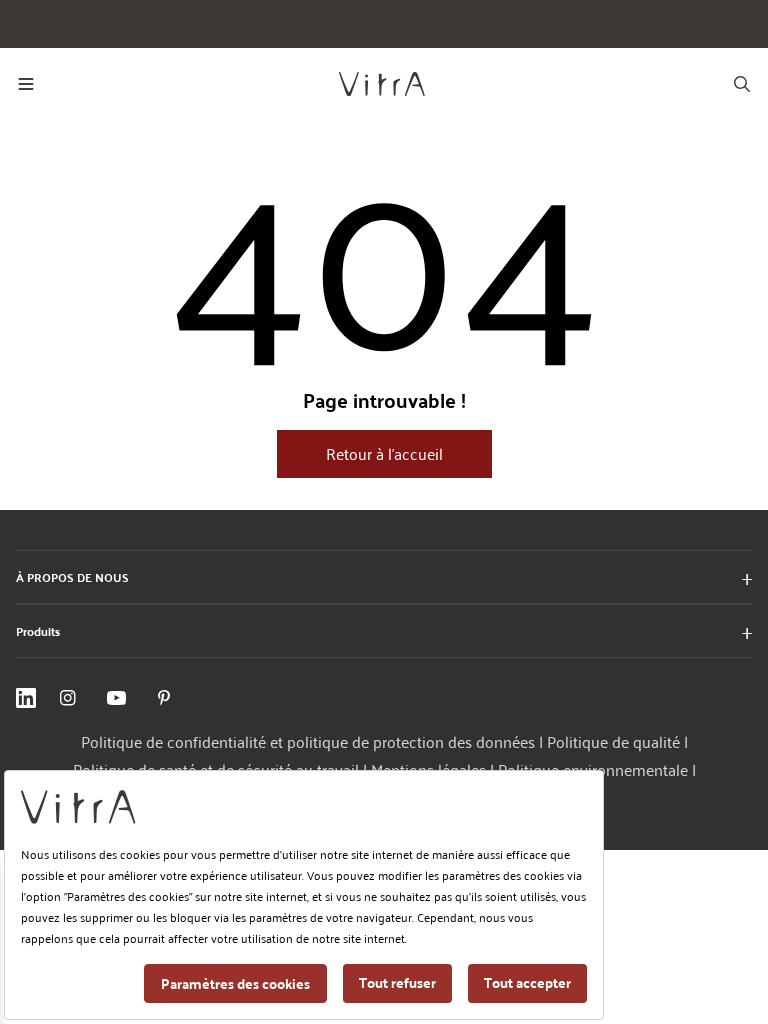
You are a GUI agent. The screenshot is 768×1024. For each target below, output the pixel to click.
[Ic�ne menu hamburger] (26, 84)
